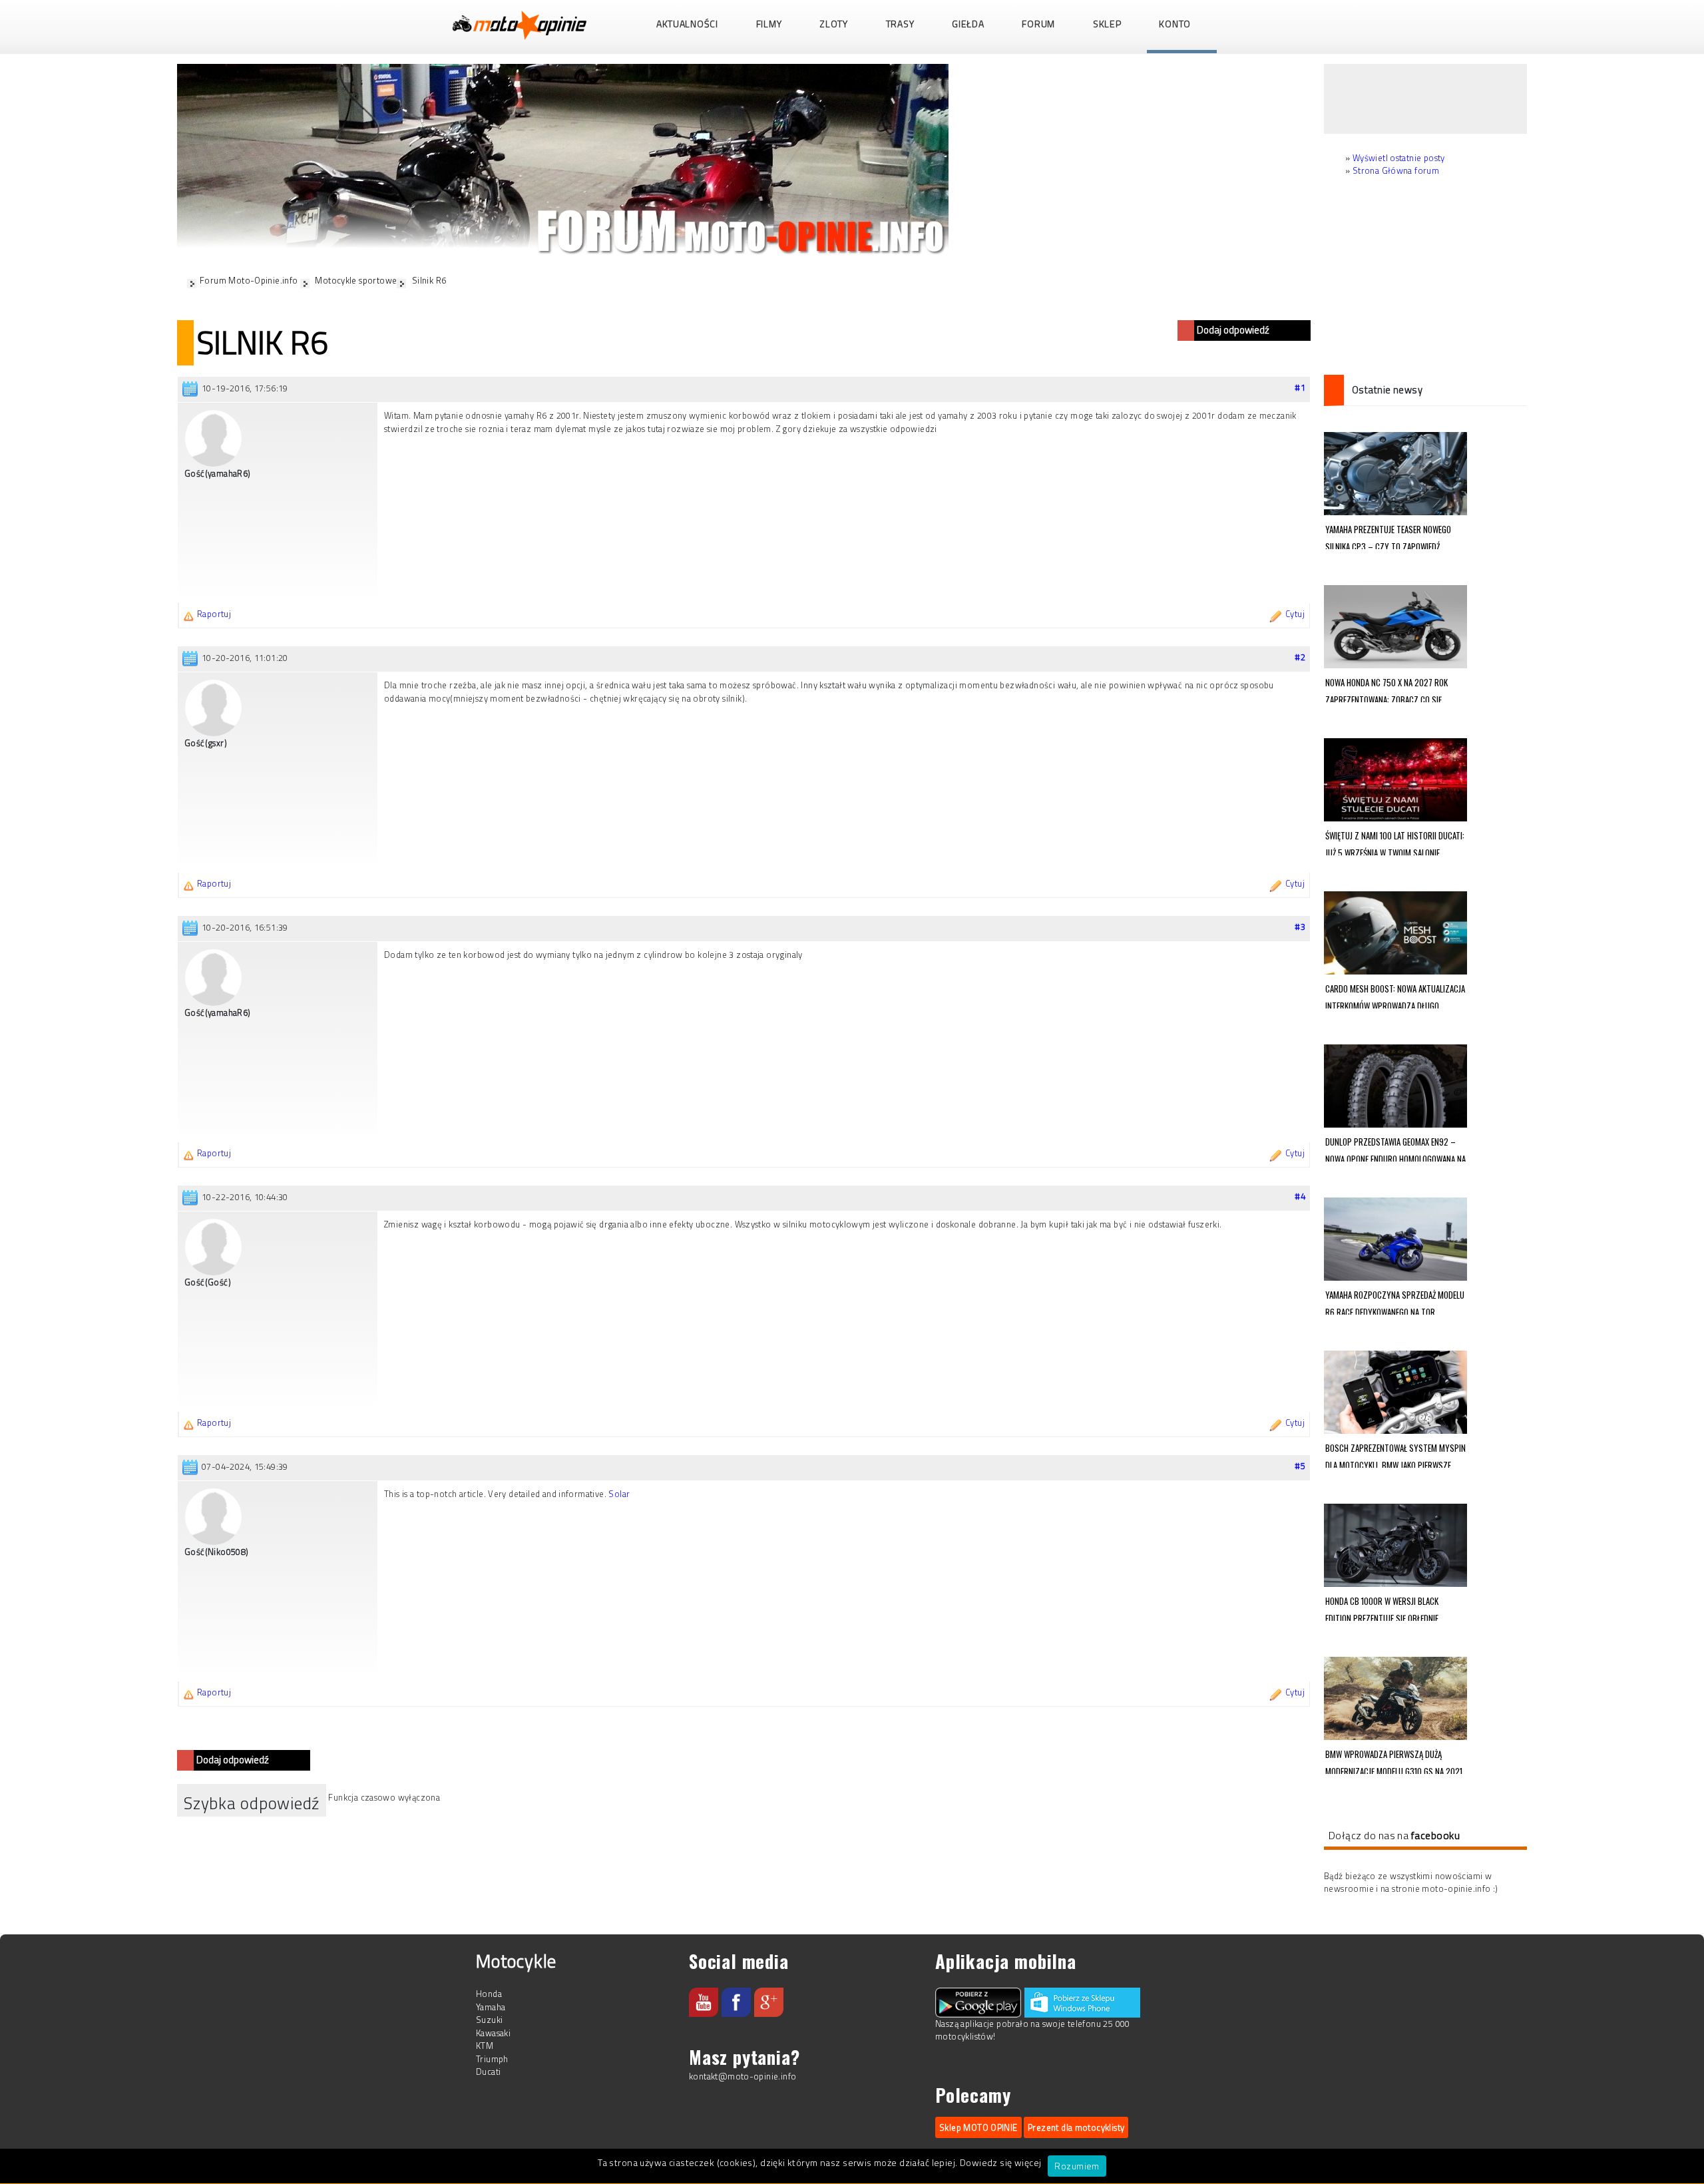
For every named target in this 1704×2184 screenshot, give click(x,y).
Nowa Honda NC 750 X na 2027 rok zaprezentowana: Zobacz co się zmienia (1386, 689)
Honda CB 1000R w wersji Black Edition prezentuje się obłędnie (1382, 1608)
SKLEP (1107, 24)
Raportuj (214, 614)
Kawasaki (493, 2033)
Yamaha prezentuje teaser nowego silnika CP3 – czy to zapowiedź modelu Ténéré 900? (1388, 536)
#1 (1300, 387)
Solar (619, 1494)
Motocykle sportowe (356, 280)
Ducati (488, 2072)
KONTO (1175, 24)
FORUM (1038, 24)
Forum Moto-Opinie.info (249, 280)
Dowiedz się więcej (1001, 2162)
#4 (1300, 1196)
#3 (1300, 927)
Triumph (492, 2059)
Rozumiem (1077, 2166)
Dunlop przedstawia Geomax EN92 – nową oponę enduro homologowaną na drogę (1395, 1148)
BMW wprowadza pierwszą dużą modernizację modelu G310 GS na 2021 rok (1394, 1761)
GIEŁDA (968, 24)
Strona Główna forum (1396, 170)
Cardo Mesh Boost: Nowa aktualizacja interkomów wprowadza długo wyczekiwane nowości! (1395, 995)
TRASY (900, 24)
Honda (489, 1994)
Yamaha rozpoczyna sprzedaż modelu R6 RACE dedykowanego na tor (1395, 1301)
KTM (485, 2046)
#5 (1300, 1466)
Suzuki (489, 2020)
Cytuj (1295, 614)
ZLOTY (834, 24)
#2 (1300, 657)
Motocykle (516, 1961)
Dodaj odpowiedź (1233, 330)
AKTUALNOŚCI (687, 24)
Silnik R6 (429, 280)
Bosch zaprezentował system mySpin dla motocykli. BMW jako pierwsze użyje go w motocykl (1395, 1454)
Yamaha (491, 2007)
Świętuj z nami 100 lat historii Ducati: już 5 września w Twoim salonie (1395, 842)
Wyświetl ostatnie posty (1399, 158)
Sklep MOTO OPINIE (978, 2127)
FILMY (769, 24)
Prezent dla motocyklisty (1076, 2127)
